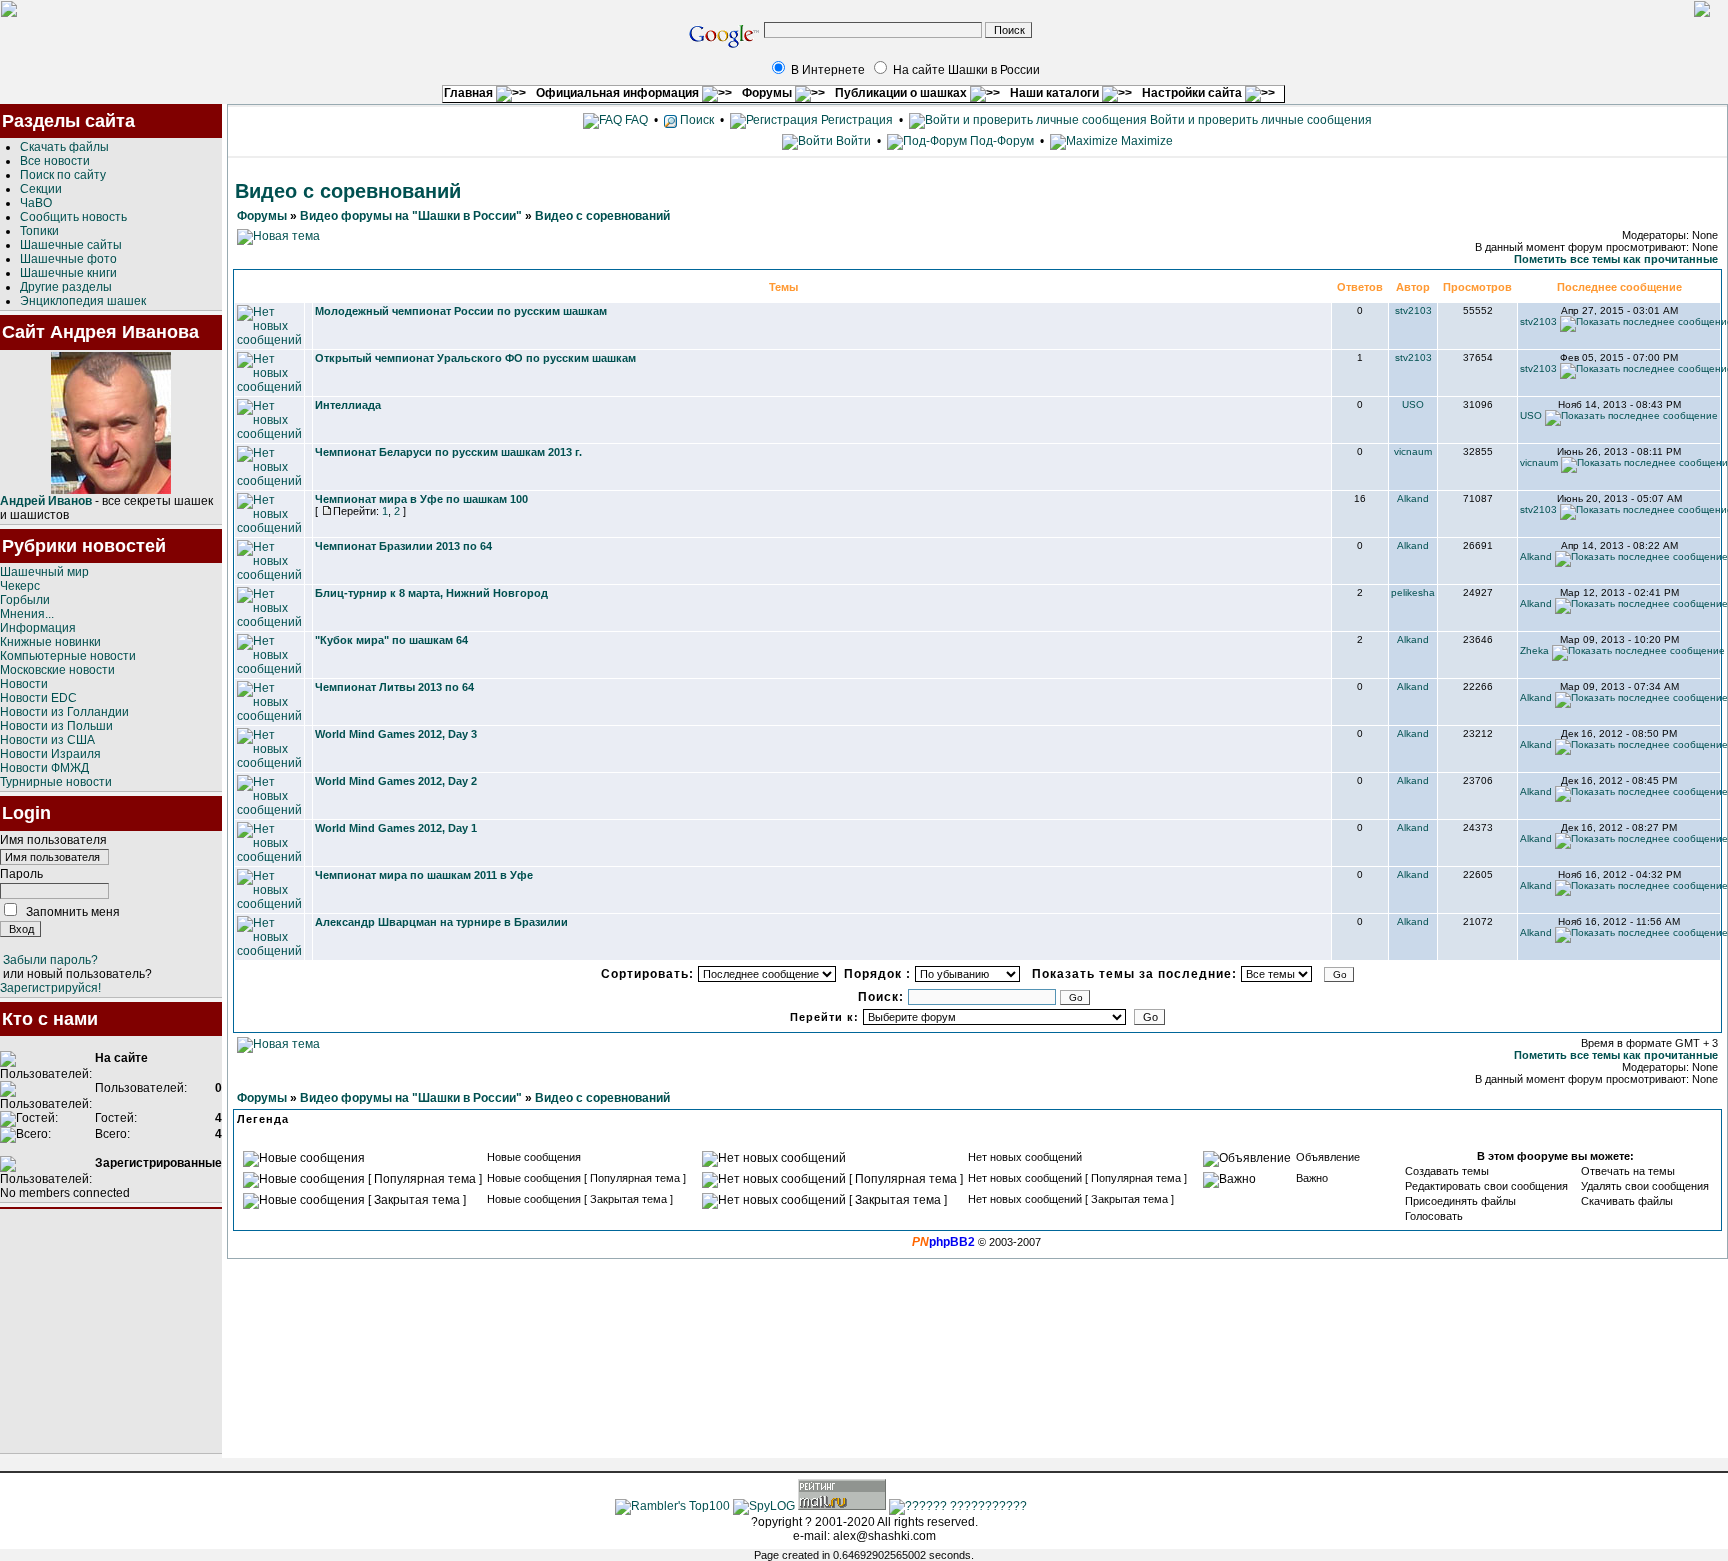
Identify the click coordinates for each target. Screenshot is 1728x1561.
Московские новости (57, 670)
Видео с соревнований (602, 216)
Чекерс (20, 586)
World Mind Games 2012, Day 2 (396, 781)
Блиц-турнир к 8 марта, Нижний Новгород (431, 593)
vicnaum (1413, 451)
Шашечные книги (68, 273)
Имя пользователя (53, 840)
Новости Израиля (50, 754)
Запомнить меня (73, 912)
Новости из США (47, 740)
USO (1413, 404)
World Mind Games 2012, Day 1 (396, 828)
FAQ (635, 120)
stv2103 (1413, 310)
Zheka (1534, 650)
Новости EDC (38, 698)
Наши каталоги (1056, 93)
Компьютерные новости (68, 656)
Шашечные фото (68, 259)
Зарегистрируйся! (50, 988)
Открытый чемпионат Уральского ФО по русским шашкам (475, 358)
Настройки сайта (1193, 93)
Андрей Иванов (46, 501)
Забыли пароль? (50, 960)
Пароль (21, 874)
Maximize (1145, 141)
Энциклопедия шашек (83, 301)
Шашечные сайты (71, 245)
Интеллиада (348, 405)
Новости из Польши (56, 726)
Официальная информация (619, 93)
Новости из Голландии (64, 712)
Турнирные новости (56, 782)
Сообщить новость (73, 217)
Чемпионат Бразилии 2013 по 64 (403, 546)
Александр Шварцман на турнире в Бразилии (441, 922)
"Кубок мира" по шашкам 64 (391, 640)
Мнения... (27, 614)
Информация (38, 628)
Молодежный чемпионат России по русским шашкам (461, 311)
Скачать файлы (64, 147)
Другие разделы (66, 287)
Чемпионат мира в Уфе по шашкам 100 (421, 499)
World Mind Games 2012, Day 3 (396, 734)
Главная (470, 93)
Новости (24, 684)
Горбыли (25, 600)
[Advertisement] (111, 1331)
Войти (853, 141)
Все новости (55, 161)
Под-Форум (1000, 141)
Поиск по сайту (63, 175)
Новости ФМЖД (44, 768)
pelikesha (1413, 592)
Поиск (695, 120)
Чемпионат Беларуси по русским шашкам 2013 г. (448, 452)
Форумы (768, 93)
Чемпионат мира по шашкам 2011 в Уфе (424, 875)
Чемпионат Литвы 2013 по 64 (394, 687)
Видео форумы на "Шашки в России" (411, 216)
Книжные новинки (50, 642)
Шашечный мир (44, 572)
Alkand (1413, 498)
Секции (41, 189)
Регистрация (855, 120)
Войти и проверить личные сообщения (1259, 120)
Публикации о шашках (902, 93)
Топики (39, 231)
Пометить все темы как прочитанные (1616, 259)
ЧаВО (36, 203)
